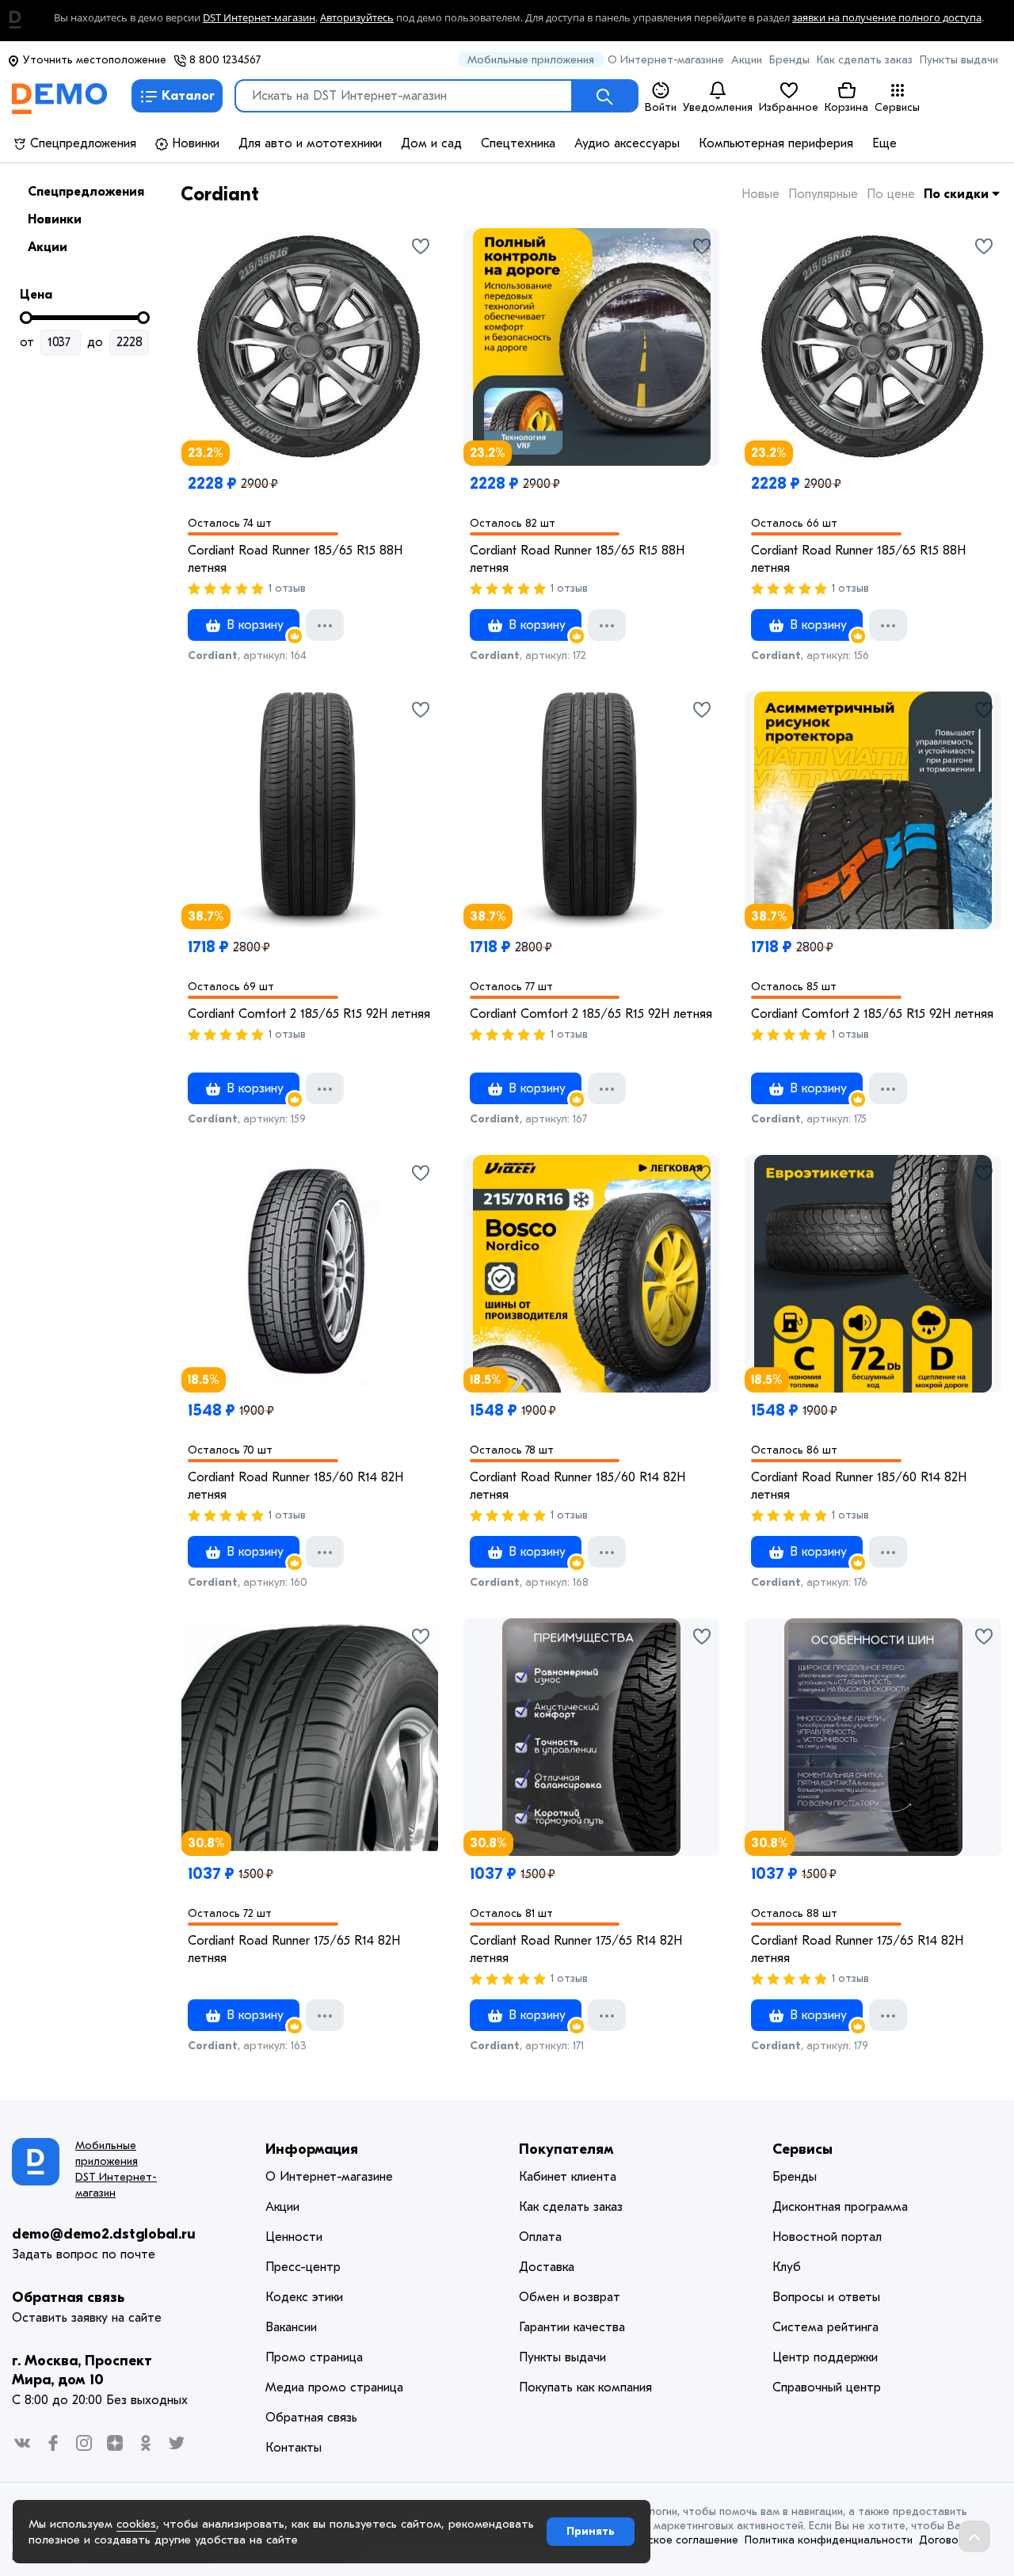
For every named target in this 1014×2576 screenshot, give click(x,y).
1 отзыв (287, 588)
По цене (891, 194)
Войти (661, 107)
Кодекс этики (304, 2297)
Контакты (294, 2448)
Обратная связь (68, 2298)
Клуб (787, 2267)
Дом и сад (431, 143)
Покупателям (566, 2149)
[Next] (700, 321)
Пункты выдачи (959, 60)
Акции (747, 60)
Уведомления (718, 107)
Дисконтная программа (840, 2207)
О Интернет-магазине (666, 60)
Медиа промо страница (334, 2387)
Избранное (789, 107)
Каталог (188, 96)
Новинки (194, 143)
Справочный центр (827, 2387)
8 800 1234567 (223, 60)
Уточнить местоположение (93, 60)
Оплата (540, 2237)
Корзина (846, 107)
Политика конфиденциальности (829, 2540)
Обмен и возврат (570, 2297)
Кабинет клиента (568, 2177)
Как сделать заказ (865, 60)
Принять (591, 2531)
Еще (884, 143)
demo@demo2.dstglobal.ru (104, 2234)
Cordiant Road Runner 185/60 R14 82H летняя (295, 1486)
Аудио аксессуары (627, 143)
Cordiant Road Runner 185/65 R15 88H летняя (295, 559)
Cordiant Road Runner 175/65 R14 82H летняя (294, 1949)
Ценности (294, 2237)
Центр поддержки (825, 2357)
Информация (312, 2149)
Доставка (547, 2267)
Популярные (823, 194)
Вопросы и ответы (826, 2297)
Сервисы (897, 107)
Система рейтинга (825, 2327)
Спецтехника (518, 143)
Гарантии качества (572, 2327)
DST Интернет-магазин (259, 18)
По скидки (958, 194)
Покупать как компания (585, 2387)
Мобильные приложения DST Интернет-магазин (116, 2169)
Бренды (789, 60)
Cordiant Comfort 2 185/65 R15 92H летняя (309, 1014)
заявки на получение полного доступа (887, 18)
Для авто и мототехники (310, 143)
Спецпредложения (81, 143)
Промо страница (314, 2357)
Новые (760, 194)
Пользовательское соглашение (656, 2540)
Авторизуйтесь (357, 18)
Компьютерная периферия (776, 143)
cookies (136, 2524)
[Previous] (483, 321)
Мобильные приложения (531, 60)
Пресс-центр (303, 2267)
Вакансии (291, 2327)
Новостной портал (827, 2237)
